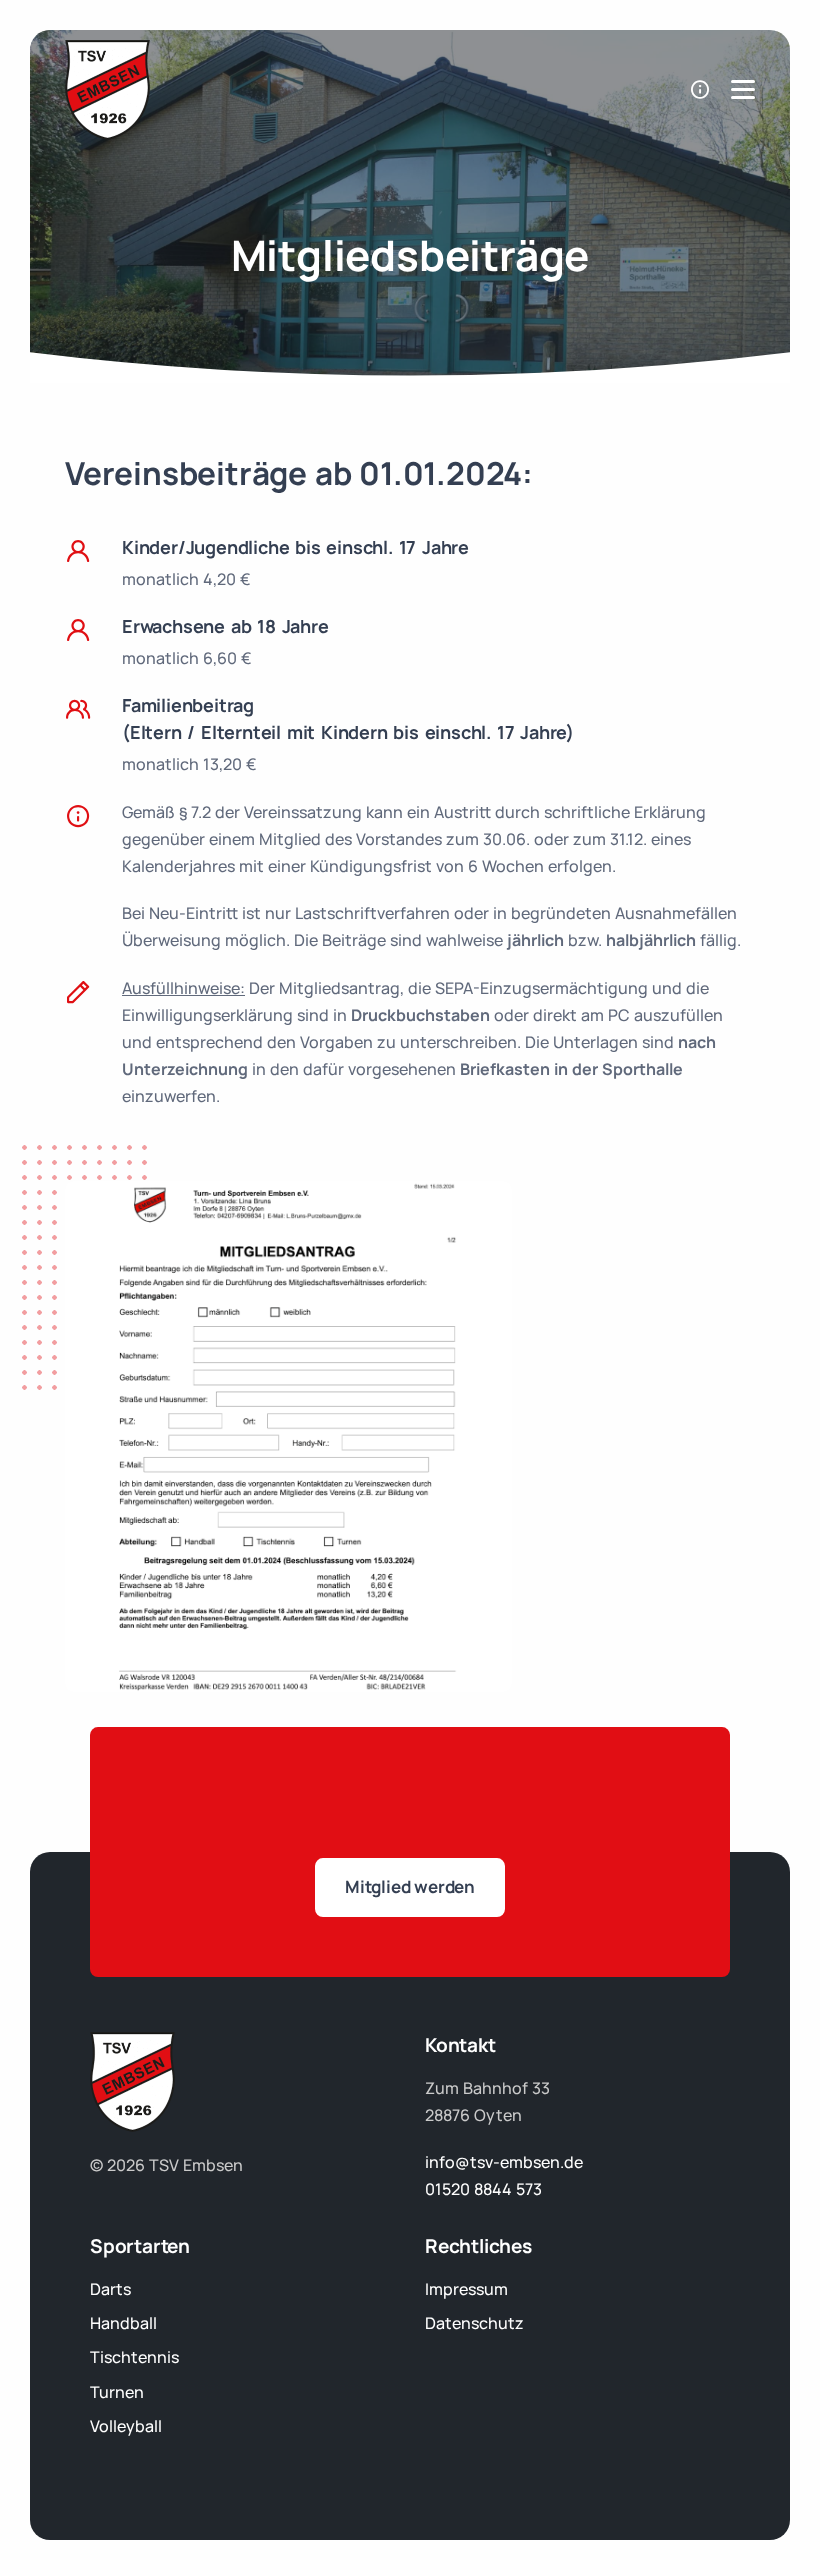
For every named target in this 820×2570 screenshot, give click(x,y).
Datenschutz (474, 2323)
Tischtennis (134, 2357)
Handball (123, 2323)
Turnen (117, 2392)
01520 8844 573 (483, 2189)
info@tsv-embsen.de (504, 2162)
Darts (110, 2289)
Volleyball (126, 2426)
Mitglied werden (410, 1886)
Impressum (466, 2289)
